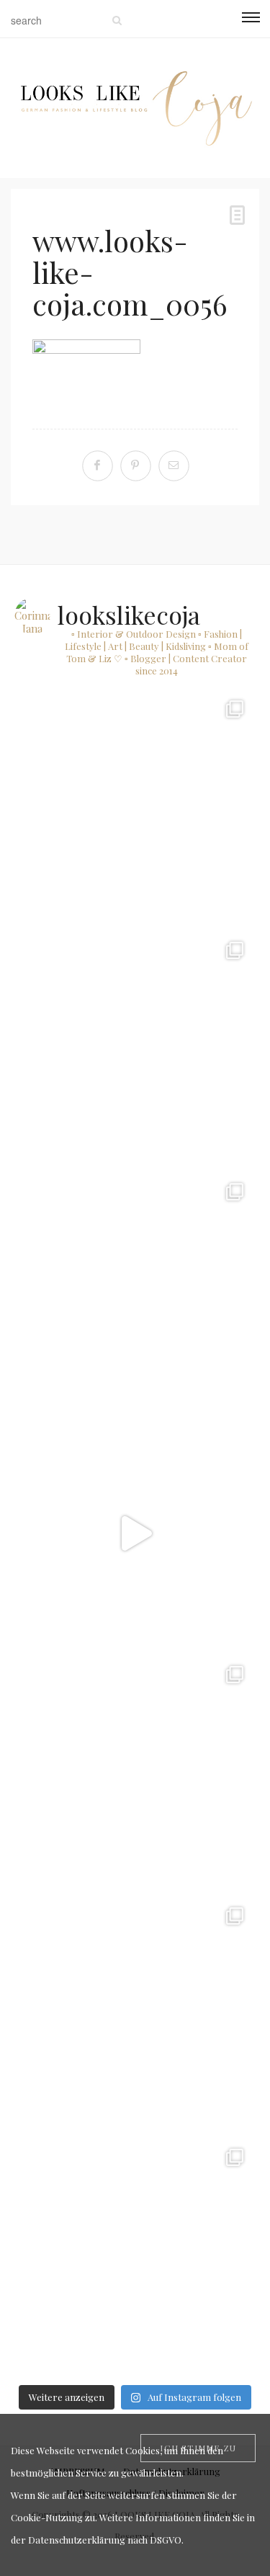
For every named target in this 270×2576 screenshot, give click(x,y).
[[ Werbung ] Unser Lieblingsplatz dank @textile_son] (135, 1533)
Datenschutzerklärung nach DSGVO (105, 2540)
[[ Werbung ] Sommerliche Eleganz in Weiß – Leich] (135, 1292)
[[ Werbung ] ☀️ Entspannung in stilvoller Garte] (135, 2016)
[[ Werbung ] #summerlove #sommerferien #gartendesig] (135, 1050)
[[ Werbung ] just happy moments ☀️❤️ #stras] (135, 809)
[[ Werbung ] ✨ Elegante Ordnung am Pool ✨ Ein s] (135, 2257)
